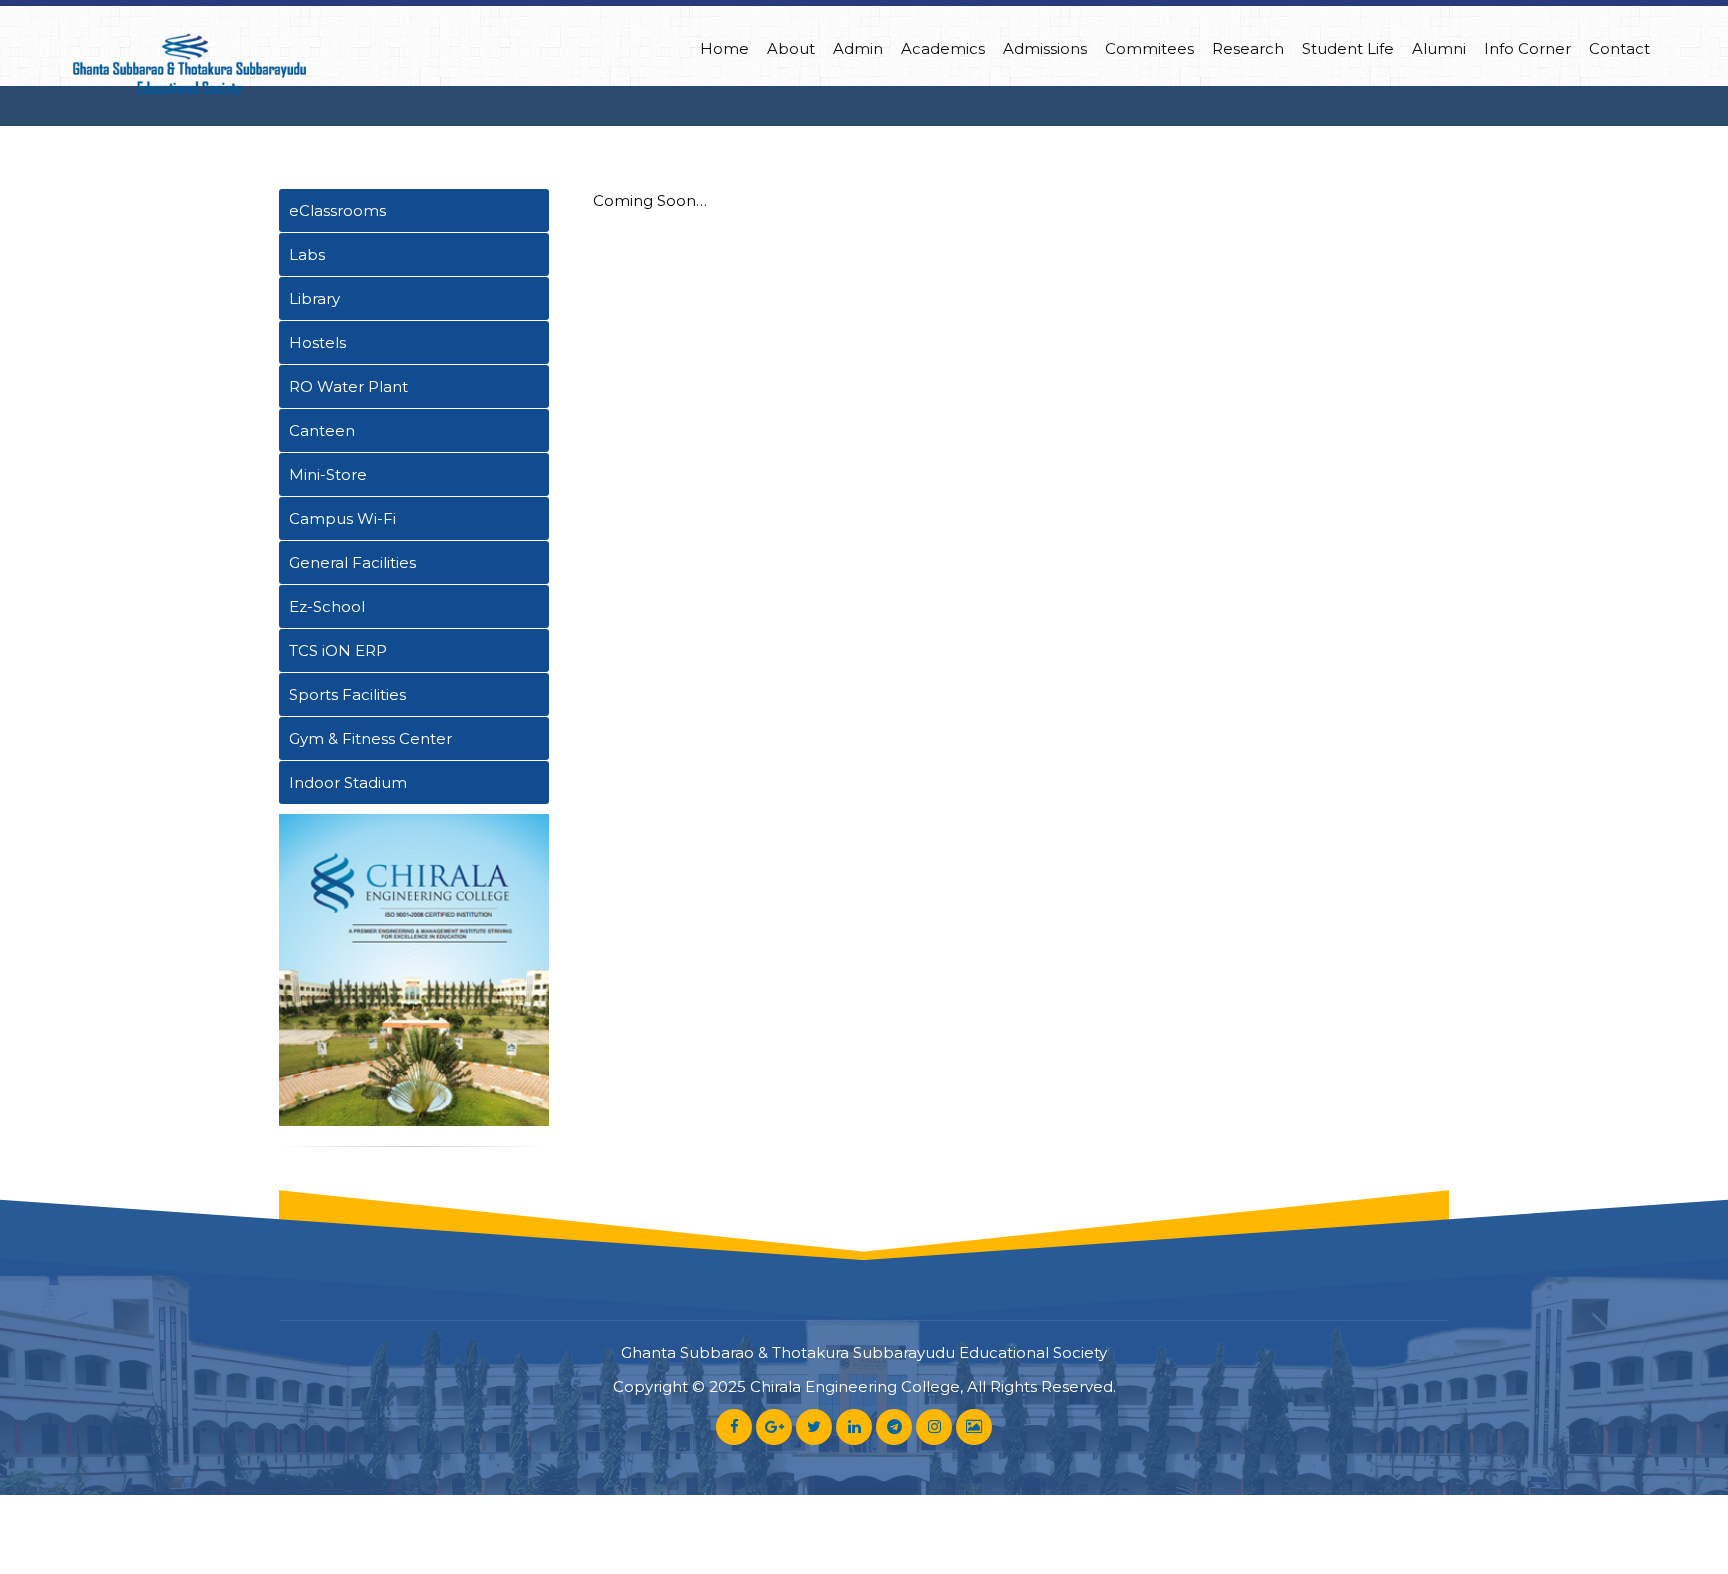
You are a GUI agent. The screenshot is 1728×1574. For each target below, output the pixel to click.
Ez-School (327, 606)
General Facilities (352, 562)
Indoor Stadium (348, 782)
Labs (307, 254)
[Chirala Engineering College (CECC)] (189, 66)
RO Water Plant (348, 386)
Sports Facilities (347, 694)
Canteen (322, 430)
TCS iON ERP (338, 650)
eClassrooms (337, 210)
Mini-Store (328, 474)
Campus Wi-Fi (342, 518)
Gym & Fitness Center (370, 738)
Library (314, 298)
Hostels (317, 342)
